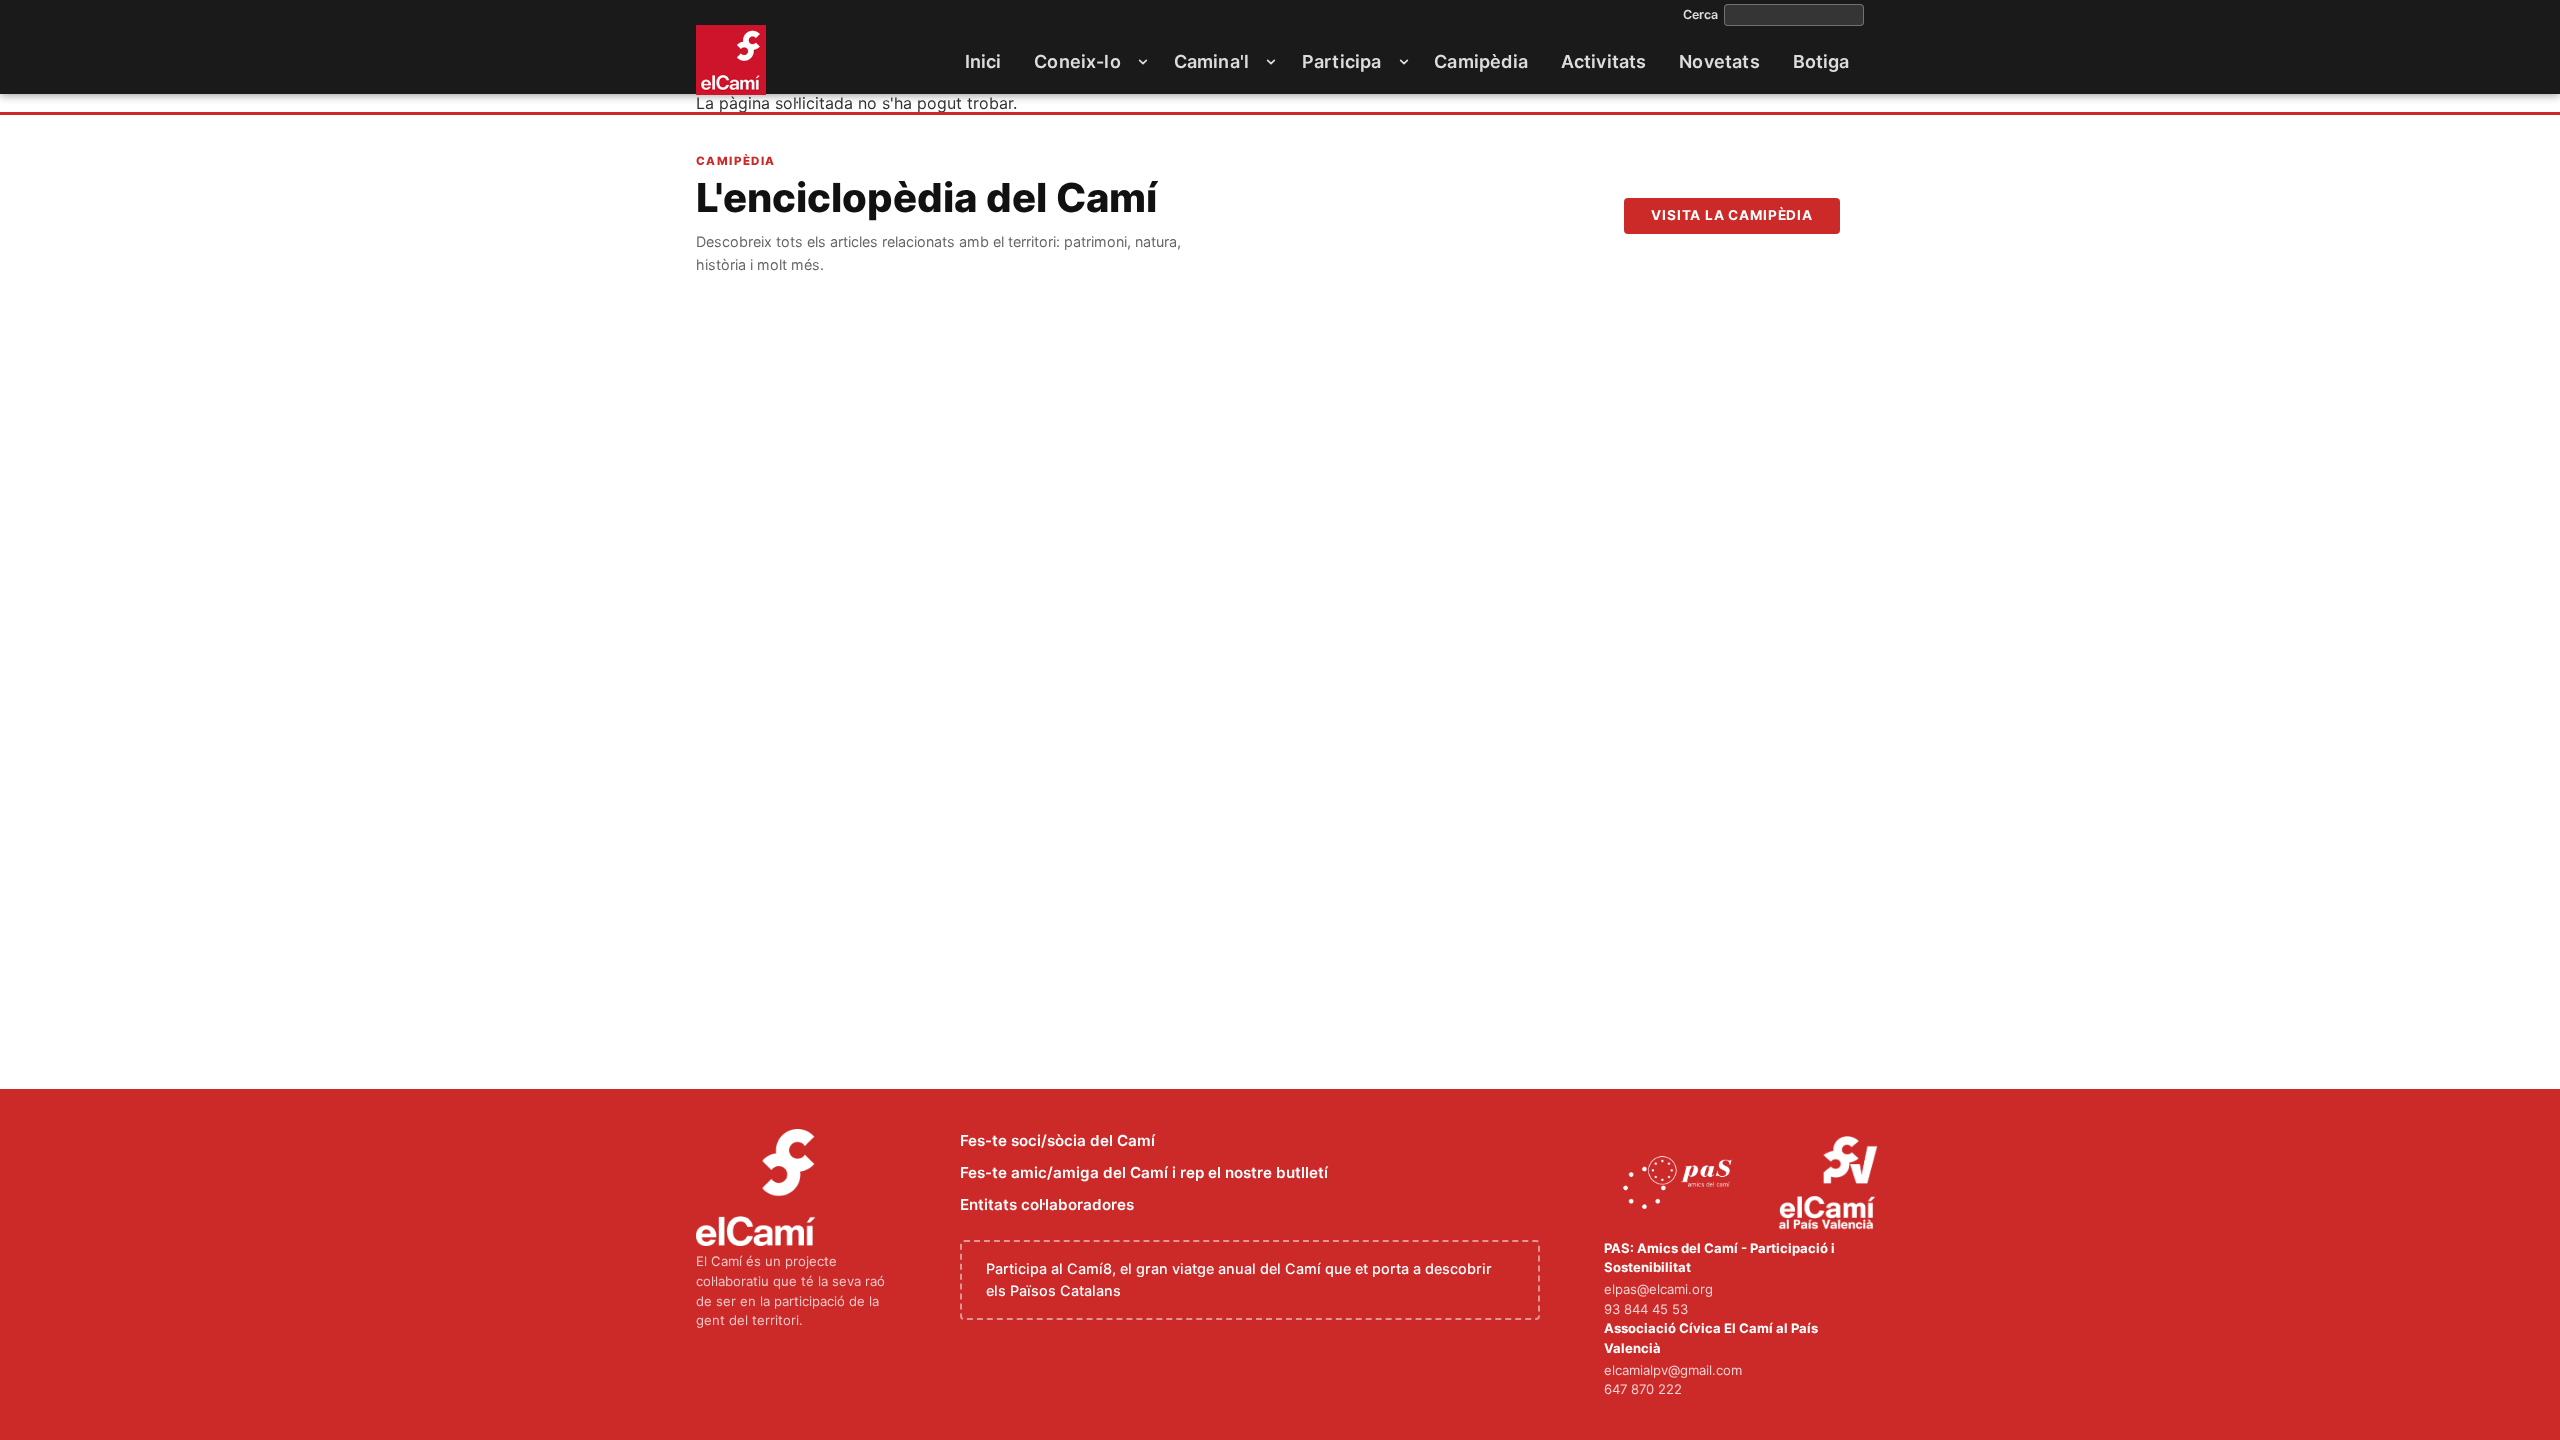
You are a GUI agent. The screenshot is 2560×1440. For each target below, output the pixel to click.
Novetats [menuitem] (1719, 61)
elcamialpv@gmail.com (1673, 1370)
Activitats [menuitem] (1604, 61)
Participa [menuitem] (1342, 61)
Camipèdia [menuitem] (1481, 61)
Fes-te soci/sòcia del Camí (1057, 1140)
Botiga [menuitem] (1821, 61)
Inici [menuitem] (983, 61)
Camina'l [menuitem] (1211, 61)
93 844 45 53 (1646, 1309)
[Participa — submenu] (1404, 62)
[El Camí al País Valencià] (1830, 1184)
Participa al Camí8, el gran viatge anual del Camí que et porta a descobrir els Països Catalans (1239, 1279)
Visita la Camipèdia (1732, 215)
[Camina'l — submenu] (1271, 62)
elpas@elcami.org (1658, 1289)
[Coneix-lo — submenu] (1143, 62)
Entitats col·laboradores (1047, 1204)
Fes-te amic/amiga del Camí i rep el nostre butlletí (1144, 1172)
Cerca (1700, 15)
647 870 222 (1643, 1389)
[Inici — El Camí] (731, 60)
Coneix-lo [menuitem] (1077, 61)
